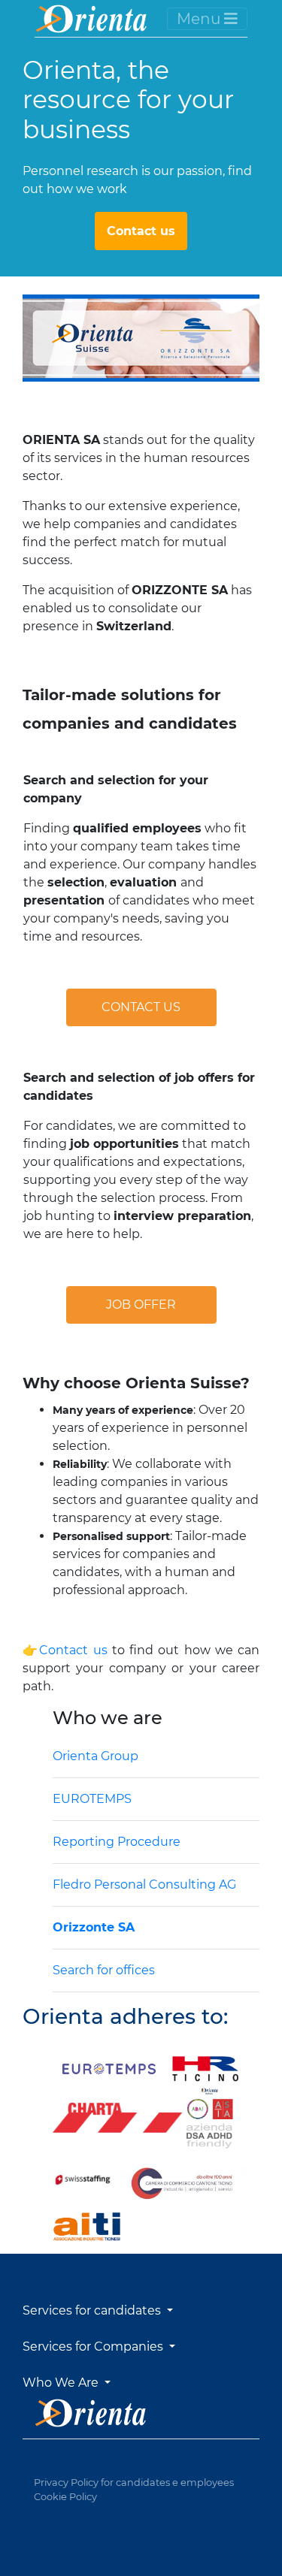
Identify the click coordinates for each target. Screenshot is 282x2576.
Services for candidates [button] (93, 2310)
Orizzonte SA (94, 1927)
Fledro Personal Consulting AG (144, 1884)
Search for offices (104, 1970)
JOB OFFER (141, 1305)
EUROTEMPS (92, 1799)
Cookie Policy (65, 2497)
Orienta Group (96, 1756)
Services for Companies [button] (94, 2346)
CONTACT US (141, 1007)
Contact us (141, 231)
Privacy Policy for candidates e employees (134, 2482)
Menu (200, 19)
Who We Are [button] (62, 2383)
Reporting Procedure (117, 1842)
